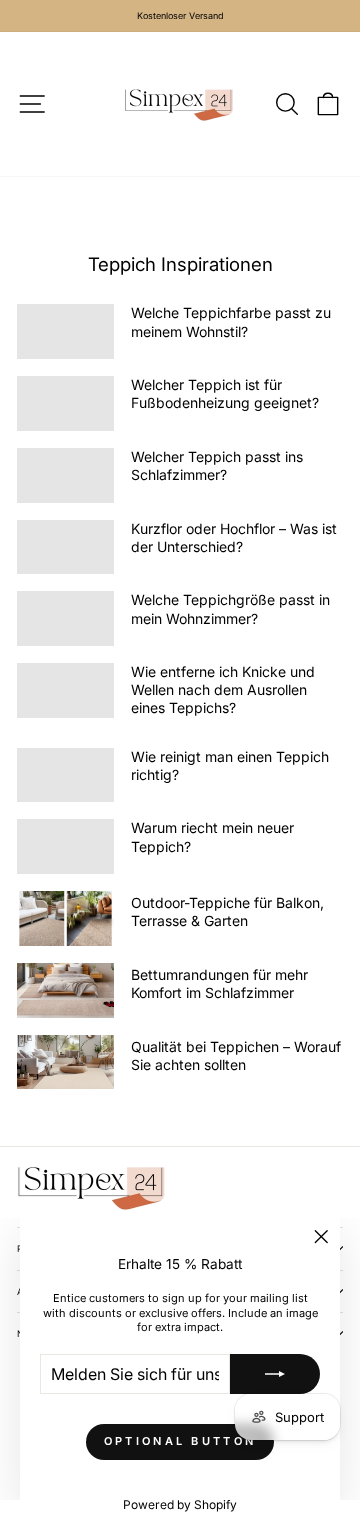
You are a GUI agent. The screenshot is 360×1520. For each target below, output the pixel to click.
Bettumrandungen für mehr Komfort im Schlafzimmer (219, 983)
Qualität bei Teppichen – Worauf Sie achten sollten (236, 1055)
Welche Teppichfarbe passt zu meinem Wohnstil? (231, 321)
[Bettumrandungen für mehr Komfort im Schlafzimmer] (65, 990)
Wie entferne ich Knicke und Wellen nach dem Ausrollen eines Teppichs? (223, 689)
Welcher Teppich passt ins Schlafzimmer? (217, 465)
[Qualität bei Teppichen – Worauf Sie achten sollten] (65, 1062)
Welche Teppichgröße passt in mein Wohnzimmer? (230, 608)
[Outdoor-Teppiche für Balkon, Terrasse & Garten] (65, 918)
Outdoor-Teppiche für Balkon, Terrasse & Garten (227, 911)
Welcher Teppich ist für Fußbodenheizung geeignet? (225, 393)
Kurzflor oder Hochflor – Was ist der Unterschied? (234, 537)
